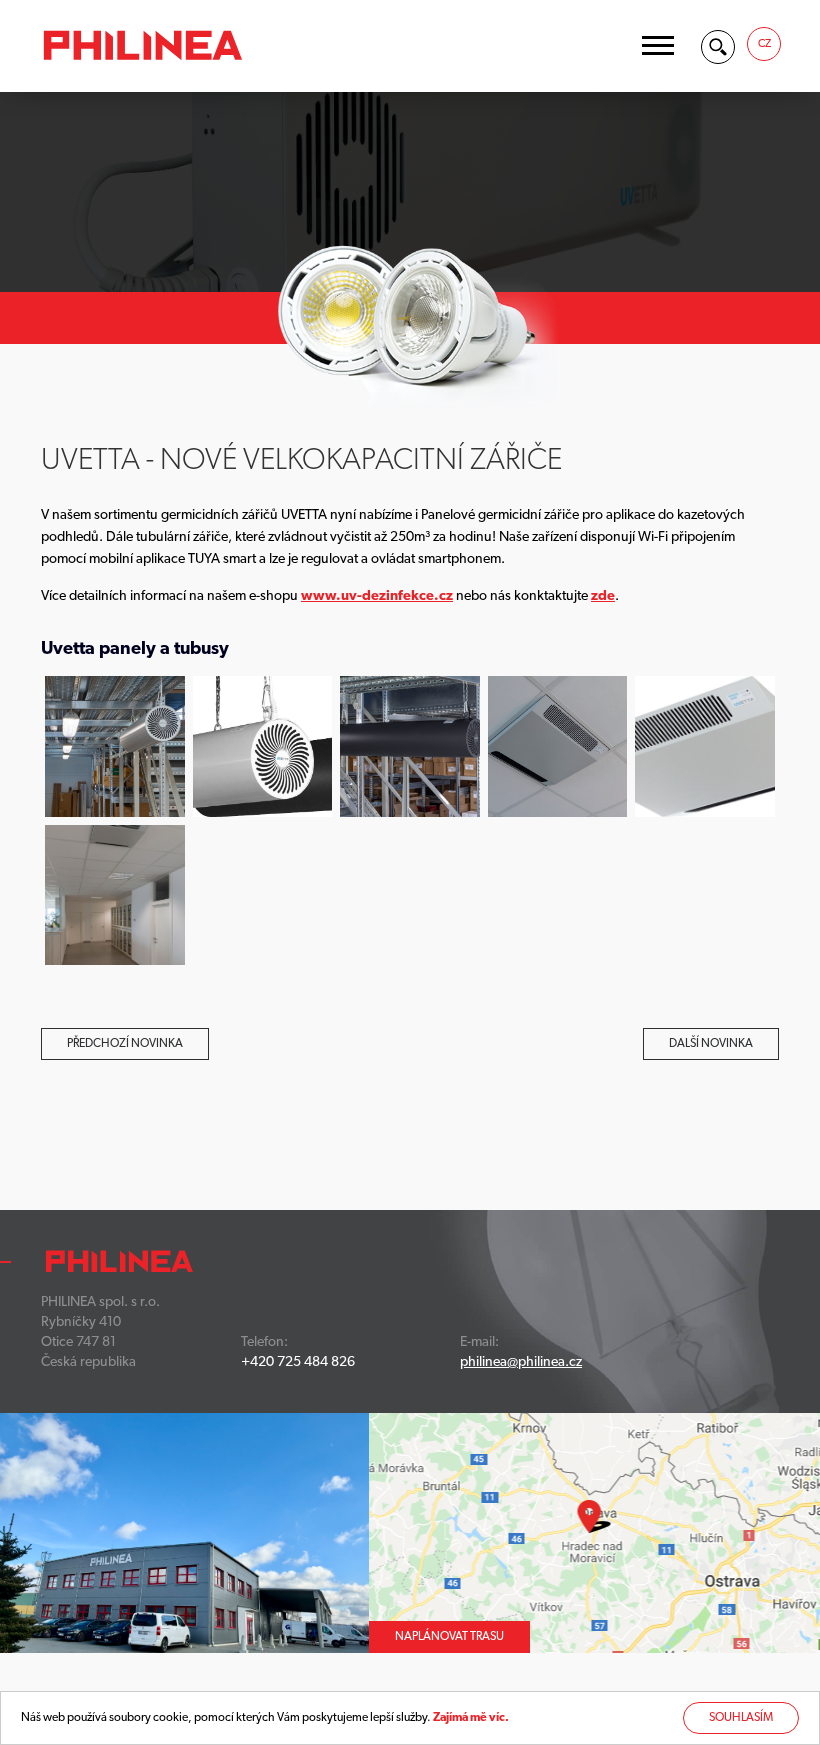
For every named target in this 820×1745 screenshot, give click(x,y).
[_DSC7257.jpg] (705, 746)
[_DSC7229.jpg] (410, 746)
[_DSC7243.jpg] (115, 746)
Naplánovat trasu (449, 1637)
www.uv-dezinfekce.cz (377, 596)
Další (711, 1044)
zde (603, 596)
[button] (658, 45)
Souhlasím (741, 1718)
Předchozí (125, 1044)
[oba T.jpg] (263, 746)
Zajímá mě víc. (471, 1718)
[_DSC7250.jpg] (558, 746)
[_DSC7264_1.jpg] (115, 895)
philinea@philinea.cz (521, 1362)
